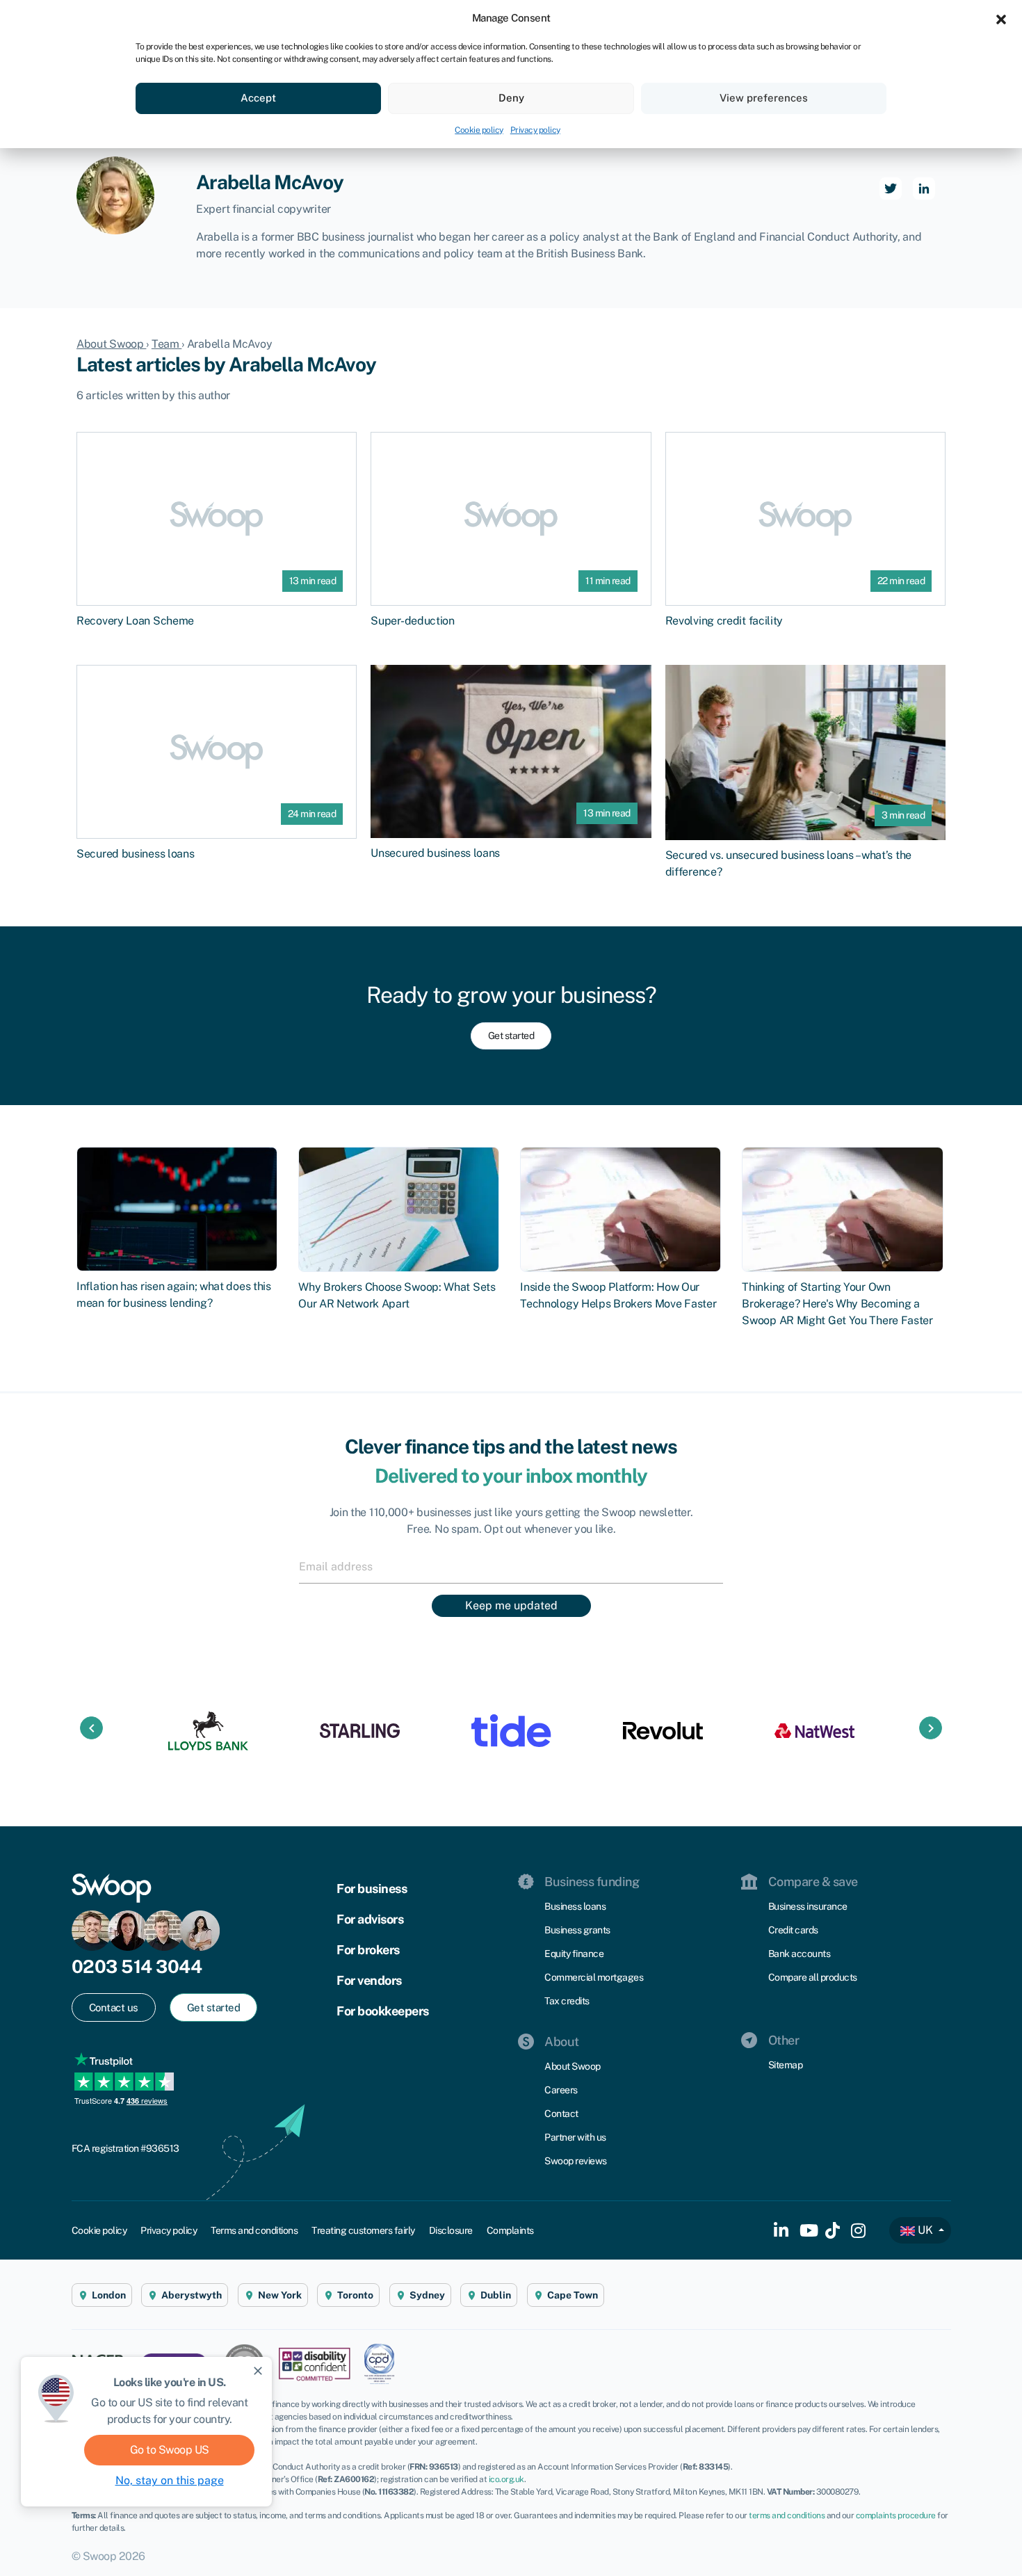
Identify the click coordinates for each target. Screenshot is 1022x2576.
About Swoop (111, 344)
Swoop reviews (576, 2161)
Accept (258, 98)
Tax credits (567, 2001)
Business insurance (808, 1906)
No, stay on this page (170, 2480)
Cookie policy (479, 130)
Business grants (577, 1930)
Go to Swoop (170, 2450)
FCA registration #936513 (125, 2148)
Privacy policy (535, 130)
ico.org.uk (506, 2479)
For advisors (370, 1919)
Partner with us (575, 2137)
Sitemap (786, 2065)
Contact (561, 2114)
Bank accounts (800, 1954)
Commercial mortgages (594, 1977)
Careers (561, 2090)
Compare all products (813, 1977)
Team (167, 344)
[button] (1001, 18)
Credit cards (793, 1930)
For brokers (368, 1950)
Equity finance (574, 1954)
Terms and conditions (254, 2230)
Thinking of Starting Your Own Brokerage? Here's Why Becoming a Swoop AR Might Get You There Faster (837, 1304)
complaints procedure (896, 2515)
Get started (511, 1036)
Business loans (575, 1906)
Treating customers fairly (363, 2230)
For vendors (369, 1980)
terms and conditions (787, 2515)
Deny (511, 98)
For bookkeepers (383, 2011)
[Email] (511, 1566)
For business (372, 1889)
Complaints (510, 2230)
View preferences (764, 98)
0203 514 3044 (137, 1966)
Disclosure (451, 2230)
